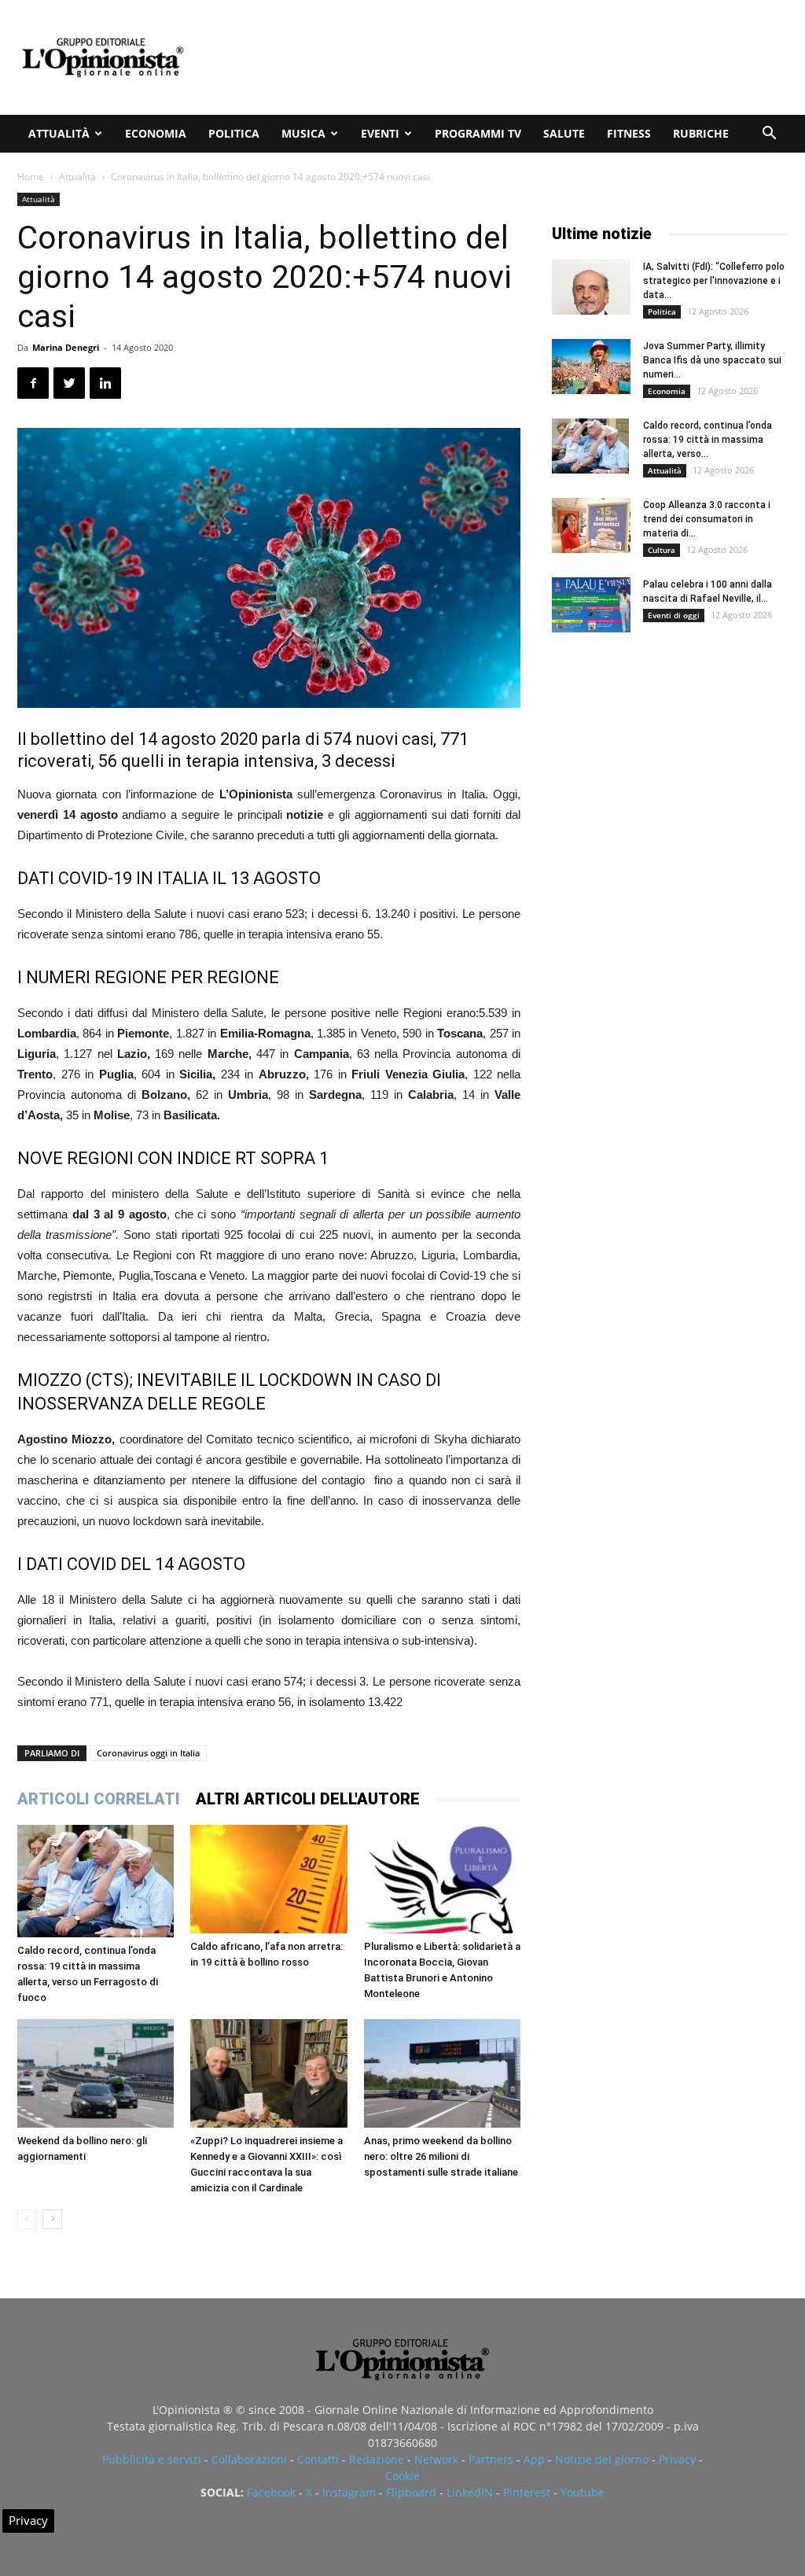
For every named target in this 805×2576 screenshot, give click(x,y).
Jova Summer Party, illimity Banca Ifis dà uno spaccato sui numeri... (712, 360)
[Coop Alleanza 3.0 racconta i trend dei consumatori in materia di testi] (591, 525)
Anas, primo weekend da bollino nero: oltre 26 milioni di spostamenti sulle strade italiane (441, 2156)
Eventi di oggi (674, 615)
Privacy (677, 2459)
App (534, 2459)
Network (436, 2459)
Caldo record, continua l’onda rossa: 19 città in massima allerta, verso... (708, 440)
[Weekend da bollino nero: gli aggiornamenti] (96, 2073)
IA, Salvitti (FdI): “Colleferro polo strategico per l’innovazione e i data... (714, 281)
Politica (234, 133)
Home (31, 177)
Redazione (377, 2459)
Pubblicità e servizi (152, 2459)
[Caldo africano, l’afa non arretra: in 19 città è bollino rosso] (268, 1879)
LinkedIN (470, 2492)
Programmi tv (478, 133)
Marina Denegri (66, 347)
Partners (491, 2459)
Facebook (271, 2492)
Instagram (349, 2492)
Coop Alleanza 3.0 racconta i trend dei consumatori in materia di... (707, 519)
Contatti (318, 2459)
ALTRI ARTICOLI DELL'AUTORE (308, 1799)
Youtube (583, 2492)
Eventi (380, 133)
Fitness (629, 133)
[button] (769, 135)
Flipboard (411, 2492)
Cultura (662, 550)
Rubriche (701, 133)
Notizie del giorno (602, 2459)
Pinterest (527, 2492)
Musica (303, 133)
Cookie (402, 2476)
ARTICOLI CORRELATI (99, 1799)
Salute (564, 133)
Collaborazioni (249, 2459)
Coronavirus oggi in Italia (148, 1753)
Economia (156, 133)
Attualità (59, 133)
